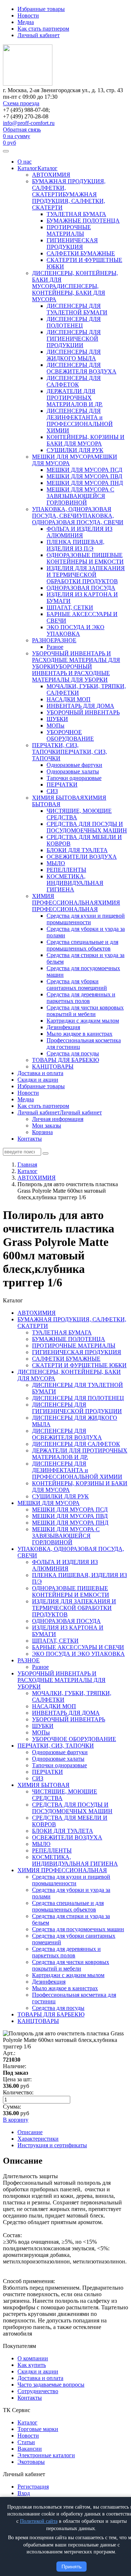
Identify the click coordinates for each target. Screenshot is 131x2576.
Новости (28, 15)
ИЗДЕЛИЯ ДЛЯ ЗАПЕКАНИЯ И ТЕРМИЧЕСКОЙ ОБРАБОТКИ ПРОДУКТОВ (86, 575)
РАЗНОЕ (43, 640)
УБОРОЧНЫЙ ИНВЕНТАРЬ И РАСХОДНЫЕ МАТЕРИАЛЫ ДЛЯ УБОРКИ (76, 660)
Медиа (26, 22)
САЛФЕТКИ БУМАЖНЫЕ (81, 253)
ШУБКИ (57, 719)
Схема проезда (21, 103)
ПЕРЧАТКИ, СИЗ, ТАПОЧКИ (55, 748)
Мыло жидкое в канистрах (80, 1034)
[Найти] (45, 1153)
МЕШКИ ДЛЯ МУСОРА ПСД (84, 470)
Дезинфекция (63, 1027)
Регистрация (33, 2487)
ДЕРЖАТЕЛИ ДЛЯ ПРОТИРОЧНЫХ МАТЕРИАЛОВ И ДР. (75, 398)
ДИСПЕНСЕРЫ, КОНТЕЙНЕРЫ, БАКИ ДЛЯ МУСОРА (69, 293)
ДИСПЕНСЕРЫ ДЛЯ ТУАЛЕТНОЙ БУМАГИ (77, 309)
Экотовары (31, 2462)
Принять (72, 2567)
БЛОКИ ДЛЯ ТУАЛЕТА (77, 850)
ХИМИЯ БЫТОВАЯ (58, 798)
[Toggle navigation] (6, 151)
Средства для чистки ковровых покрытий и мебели (85, 1011)
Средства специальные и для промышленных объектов (82, 945)
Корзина (42, 1132)
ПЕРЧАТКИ (62, 785)
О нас (25, 162)
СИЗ (52, 791)
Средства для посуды (73, 1053)
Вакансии (30, 2449)
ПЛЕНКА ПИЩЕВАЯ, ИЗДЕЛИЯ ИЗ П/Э (76, 545)
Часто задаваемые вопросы (51, 2385)
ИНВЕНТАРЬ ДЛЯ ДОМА (80, 706)
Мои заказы (47, 1126)
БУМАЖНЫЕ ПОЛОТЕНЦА (83, 221)
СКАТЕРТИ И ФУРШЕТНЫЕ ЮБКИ (79, 1365)
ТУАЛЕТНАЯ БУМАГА (76, 214)
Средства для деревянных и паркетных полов (81, 998)
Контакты (30, 1139)
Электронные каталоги (46, 2455)
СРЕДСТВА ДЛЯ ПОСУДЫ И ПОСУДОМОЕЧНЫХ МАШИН (87, 827)
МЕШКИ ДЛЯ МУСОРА (63, 457)
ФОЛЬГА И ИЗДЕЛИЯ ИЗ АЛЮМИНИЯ (80, 532)
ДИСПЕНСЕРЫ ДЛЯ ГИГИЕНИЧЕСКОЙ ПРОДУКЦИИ (74, 339)
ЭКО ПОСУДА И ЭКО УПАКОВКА (76, 630)
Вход (24, 2493)
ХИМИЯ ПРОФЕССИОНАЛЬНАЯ (65, 899)
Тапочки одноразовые (74, 778)
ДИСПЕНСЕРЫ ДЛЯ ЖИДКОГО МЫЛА (74, 355)
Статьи (26, 2442)
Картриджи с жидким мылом (83, 1021)
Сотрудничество (38, 2391)
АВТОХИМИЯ (51, 175)
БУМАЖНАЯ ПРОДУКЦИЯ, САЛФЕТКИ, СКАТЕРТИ (69, 201)
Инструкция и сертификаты (52, 2145)
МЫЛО (56, 863)
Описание (30, 2132)
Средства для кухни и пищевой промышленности (86, 919)
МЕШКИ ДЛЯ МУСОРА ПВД (84, 476)
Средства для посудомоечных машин (78, 1929)
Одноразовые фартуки (74, 765)
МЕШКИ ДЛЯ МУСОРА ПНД (85, 483)
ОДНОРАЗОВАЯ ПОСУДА (81, 588)
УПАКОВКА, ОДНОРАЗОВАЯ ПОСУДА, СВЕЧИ (72, 512)
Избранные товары (41, 9)
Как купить (32, 2365)
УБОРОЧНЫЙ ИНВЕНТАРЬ (83, 712)
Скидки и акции (38, 1080)
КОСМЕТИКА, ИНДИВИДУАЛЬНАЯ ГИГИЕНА (75, 883)
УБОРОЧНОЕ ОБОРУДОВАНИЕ (70, 735)
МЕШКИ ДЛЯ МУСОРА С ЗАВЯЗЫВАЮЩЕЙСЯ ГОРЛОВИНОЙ (80, 496)
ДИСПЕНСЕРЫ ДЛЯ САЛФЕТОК (74, 381)
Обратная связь (22, 130)
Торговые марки (38, 2429)
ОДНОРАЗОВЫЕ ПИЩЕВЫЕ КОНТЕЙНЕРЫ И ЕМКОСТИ (85, 558)
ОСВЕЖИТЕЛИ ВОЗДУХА (82, 857)
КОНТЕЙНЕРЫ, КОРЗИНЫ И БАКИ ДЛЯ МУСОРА (86, 440)
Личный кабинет (39, 35)
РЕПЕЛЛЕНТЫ (66, 870)
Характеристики (38, 2139)
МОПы (55, 726)
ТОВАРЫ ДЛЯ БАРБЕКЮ (65, 1060)
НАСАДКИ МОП (69, 699)
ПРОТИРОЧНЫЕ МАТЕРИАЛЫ (69, 230)
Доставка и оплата (40, 1073)
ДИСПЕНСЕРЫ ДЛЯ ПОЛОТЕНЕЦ (74, 322)
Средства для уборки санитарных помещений (77, 985)
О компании (33, 2358)
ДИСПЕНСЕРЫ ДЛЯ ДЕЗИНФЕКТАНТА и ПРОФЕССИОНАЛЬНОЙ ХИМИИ (80, 421)
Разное (55, 647)
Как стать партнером (43, 29)
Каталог (27, 168)
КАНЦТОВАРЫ (53, 1067)
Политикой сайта (39, 2521)
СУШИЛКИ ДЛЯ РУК (75, 450)
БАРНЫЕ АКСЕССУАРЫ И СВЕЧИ (78, 1647)
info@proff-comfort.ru (29, 123)
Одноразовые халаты (73, 771)
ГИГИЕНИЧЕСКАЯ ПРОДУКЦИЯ (72, 244)
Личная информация (58, 1119)
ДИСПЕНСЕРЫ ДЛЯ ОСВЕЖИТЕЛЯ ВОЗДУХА (82, 368)
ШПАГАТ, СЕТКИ (70, 607)
